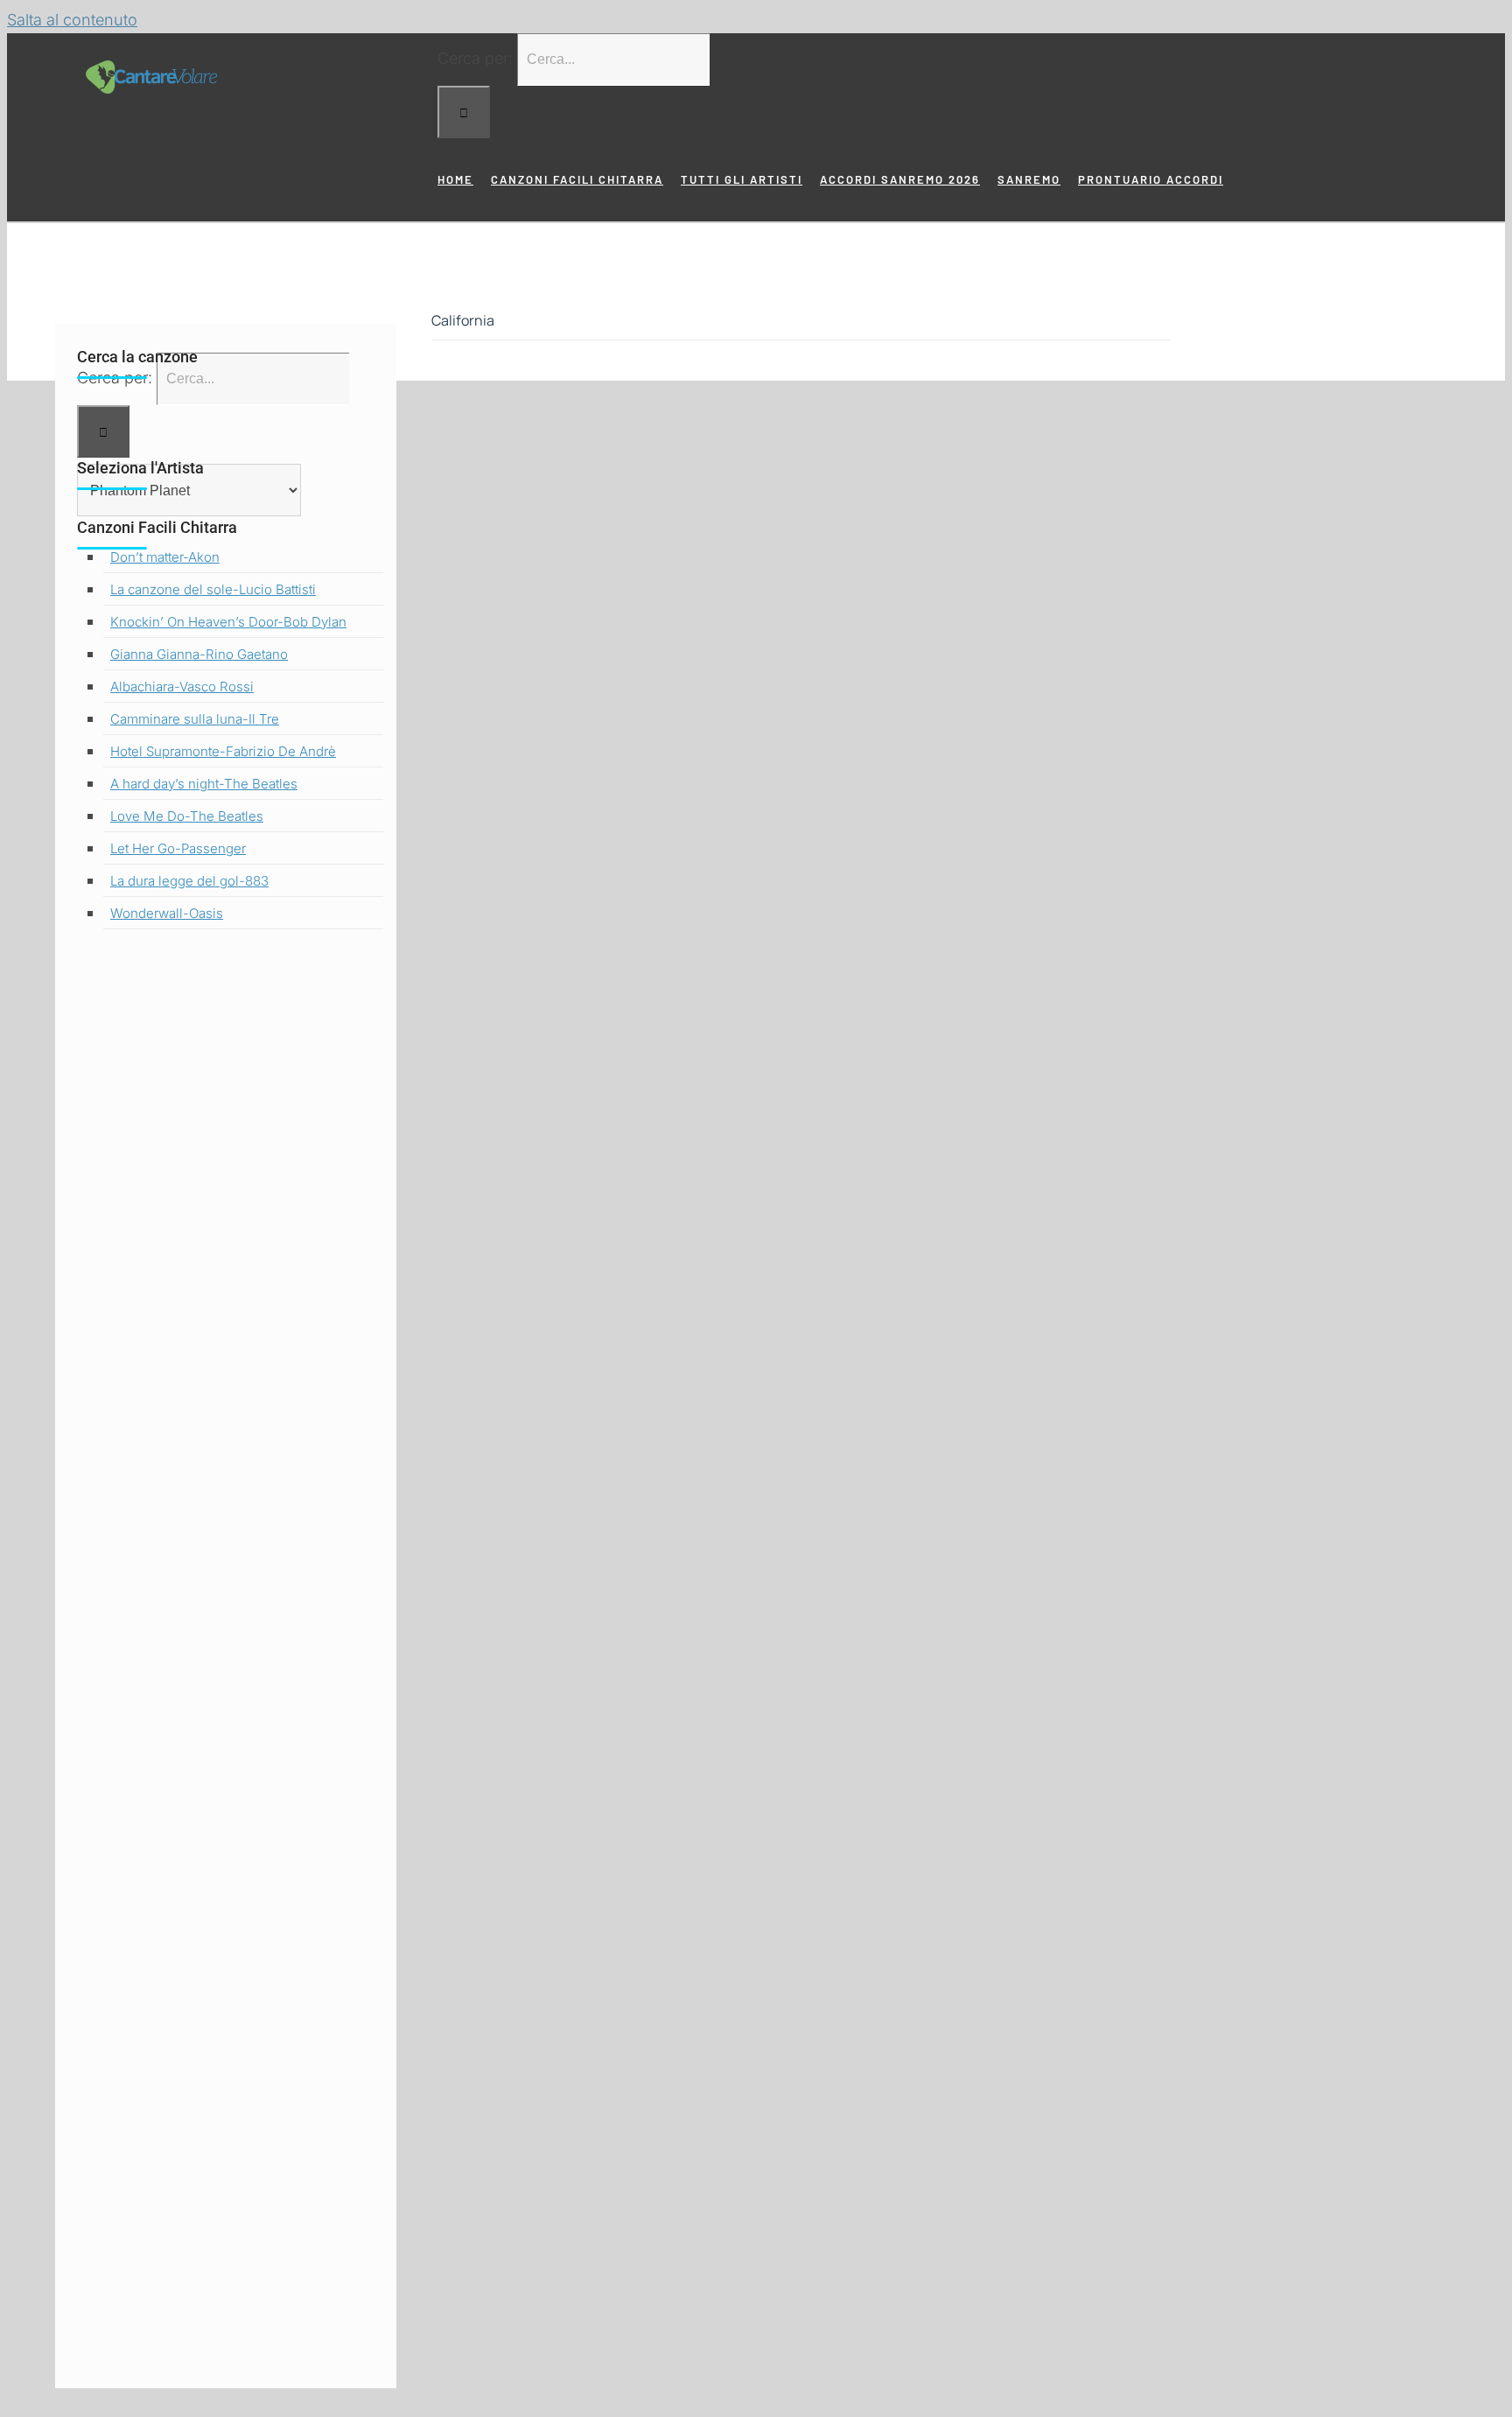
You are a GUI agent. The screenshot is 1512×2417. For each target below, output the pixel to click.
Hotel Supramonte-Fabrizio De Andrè (223, 751)
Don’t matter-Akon (165, 557)
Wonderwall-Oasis (167, 913)
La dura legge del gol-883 (189, 881)
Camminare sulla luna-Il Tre (195, 719)
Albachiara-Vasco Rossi (182, 687)
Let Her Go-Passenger (178, 848)
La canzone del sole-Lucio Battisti (213, 589)
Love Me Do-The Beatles (187, 816)
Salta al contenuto (72, 20)
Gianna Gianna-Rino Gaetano (199, 654)
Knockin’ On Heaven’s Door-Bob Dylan (228, 622)
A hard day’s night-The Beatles (204, 784)
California (463, 320)
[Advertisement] (226, 1664)
